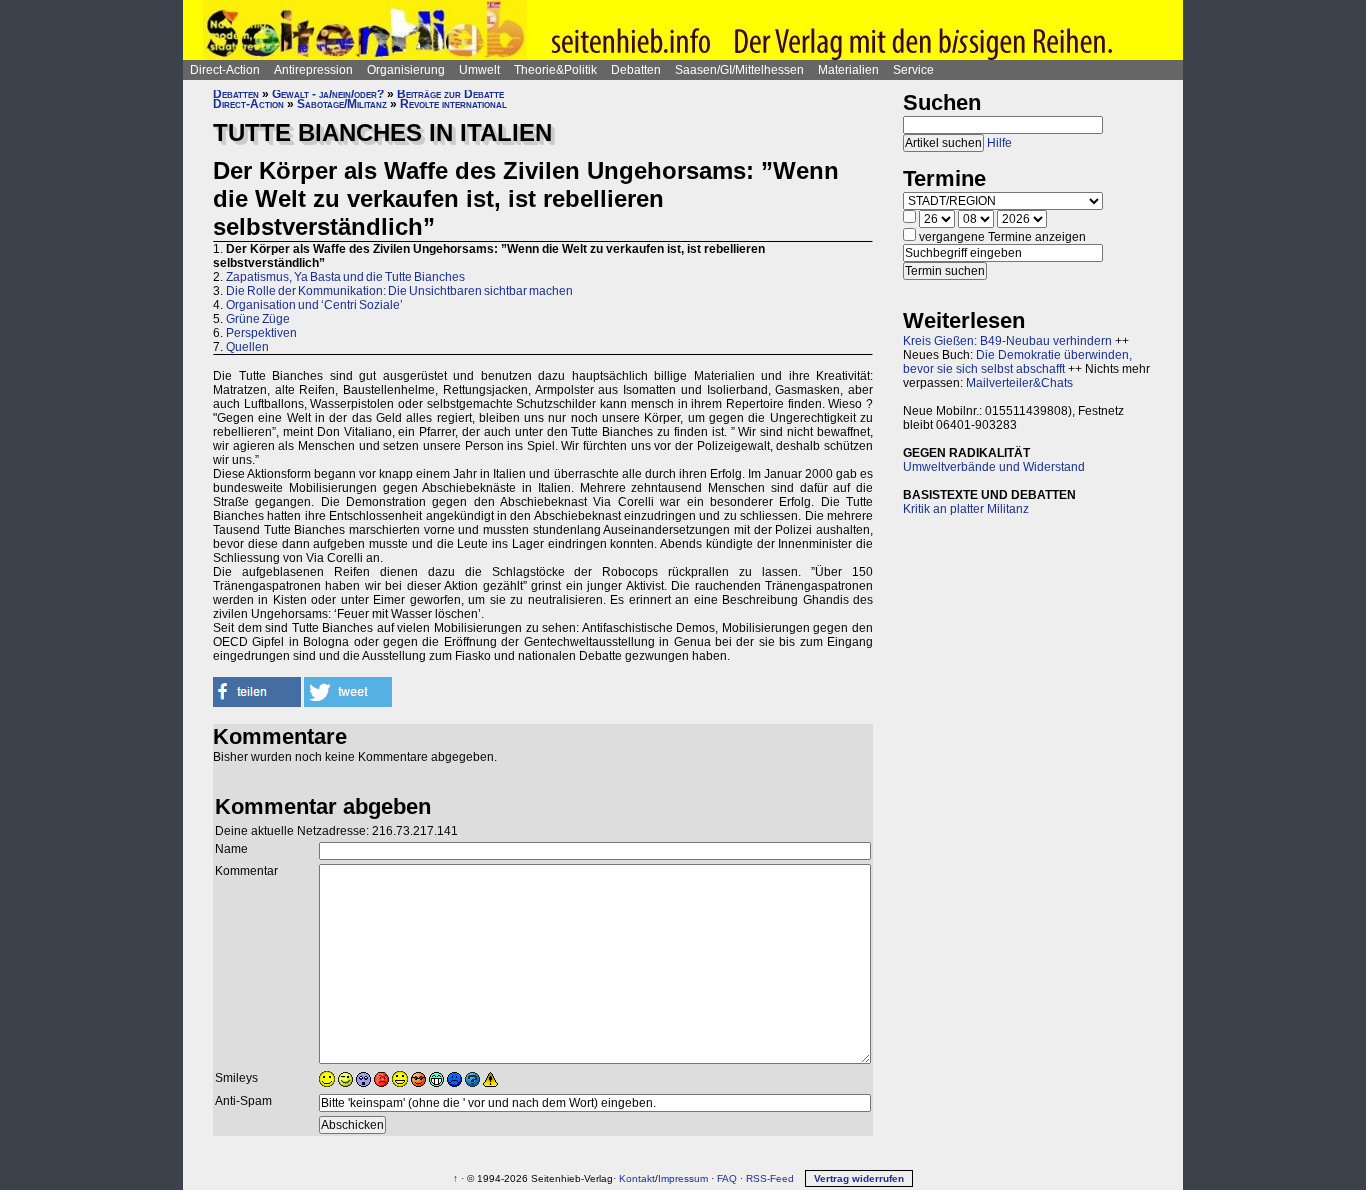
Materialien (848, 70)
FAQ (727, 1178)
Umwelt (479, 70)
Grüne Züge (258, 319)
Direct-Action (225, 70)
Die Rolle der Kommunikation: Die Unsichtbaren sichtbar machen (399, 291)
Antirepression (313, 70)
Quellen (247, 347)
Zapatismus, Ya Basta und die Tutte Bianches (345, 277)
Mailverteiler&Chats (1019, 383)
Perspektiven (261, 333)
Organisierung (406, 70)
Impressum (683, 1178)
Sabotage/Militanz (342, 104)
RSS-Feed (770, 1178)
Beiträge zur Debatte (450, 94)
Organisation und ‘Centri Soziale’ (314, 305)
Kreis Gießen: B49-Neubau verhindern (1007, 341)
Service (913, 70)
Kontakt (637, 1178)
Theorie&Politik (555, 70)
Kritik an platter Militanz (966, 509)
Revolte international (453, 104)
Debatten (636, 70)
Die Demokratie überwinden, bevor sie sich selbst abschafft (1017, 362)
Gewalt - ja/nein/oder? (328, 94)
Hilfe (999, 143)
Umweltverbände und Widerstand (994, 467)
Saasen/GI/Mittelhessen (739, 70)
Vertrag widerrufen (859, 1178)
